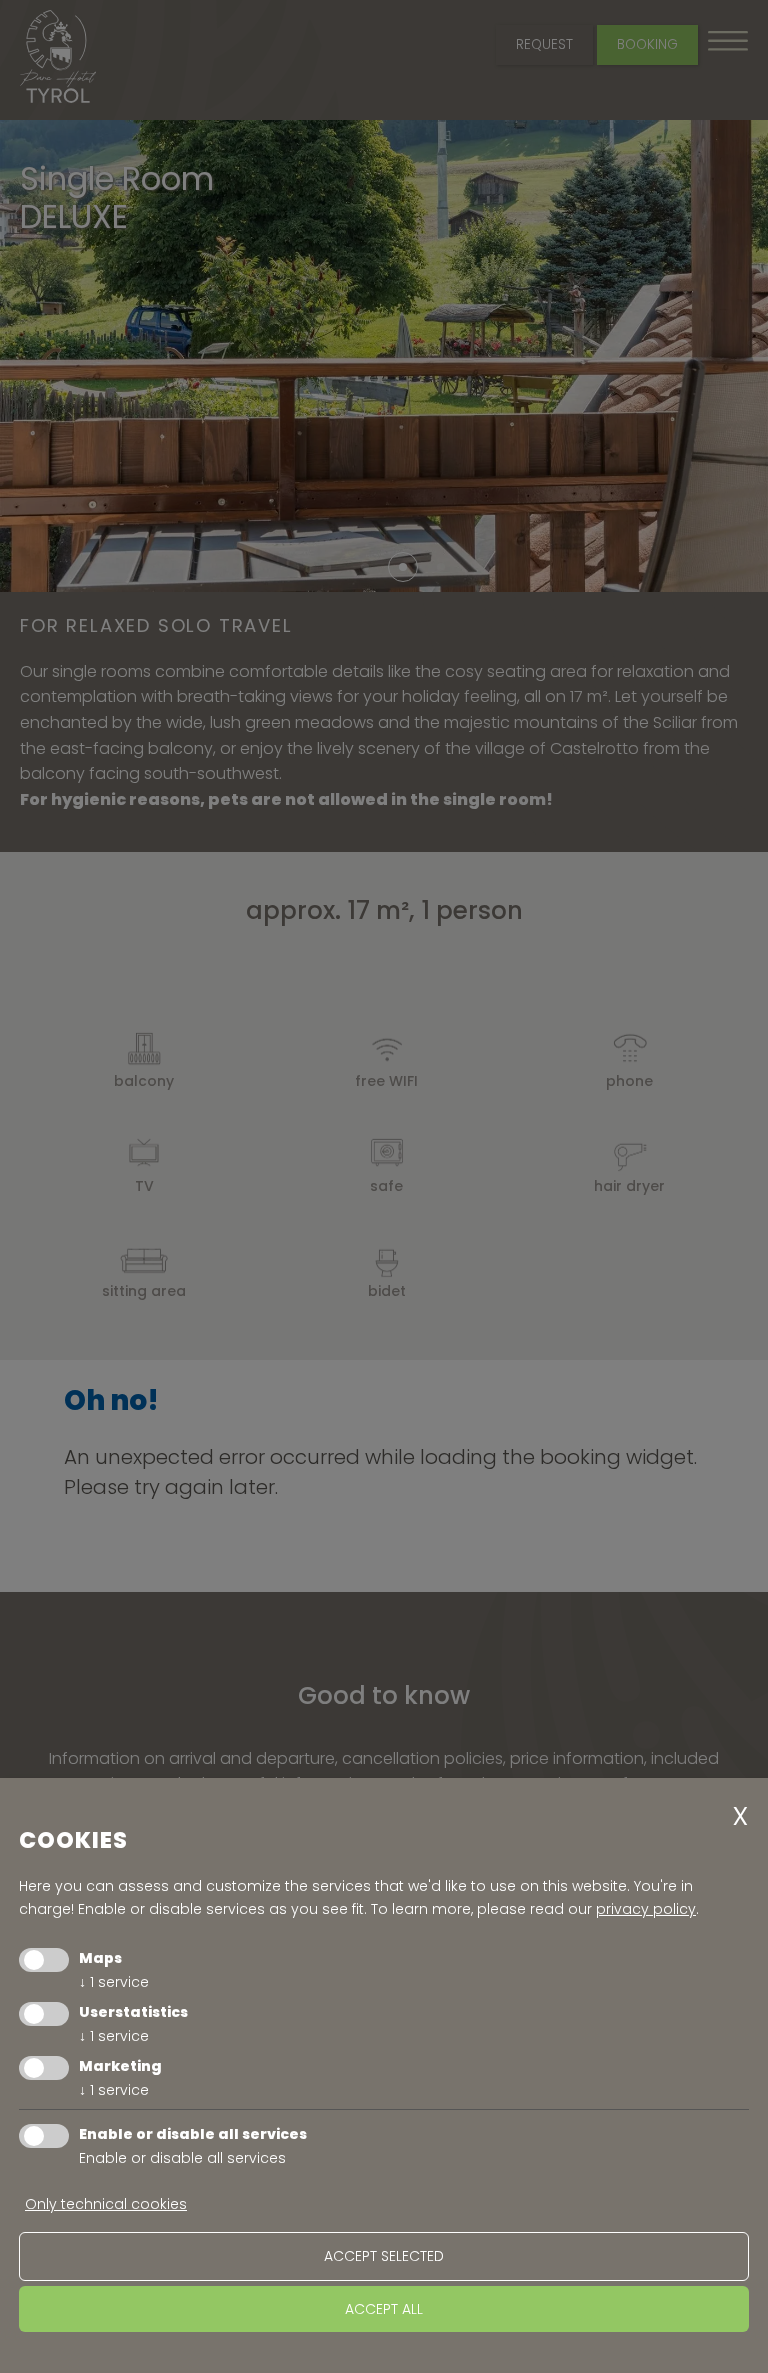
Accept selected (384, 2256)
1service (114, 1982)
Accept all (384, 2309)
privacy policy (646, 1909)
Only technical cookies (106, 2204)
